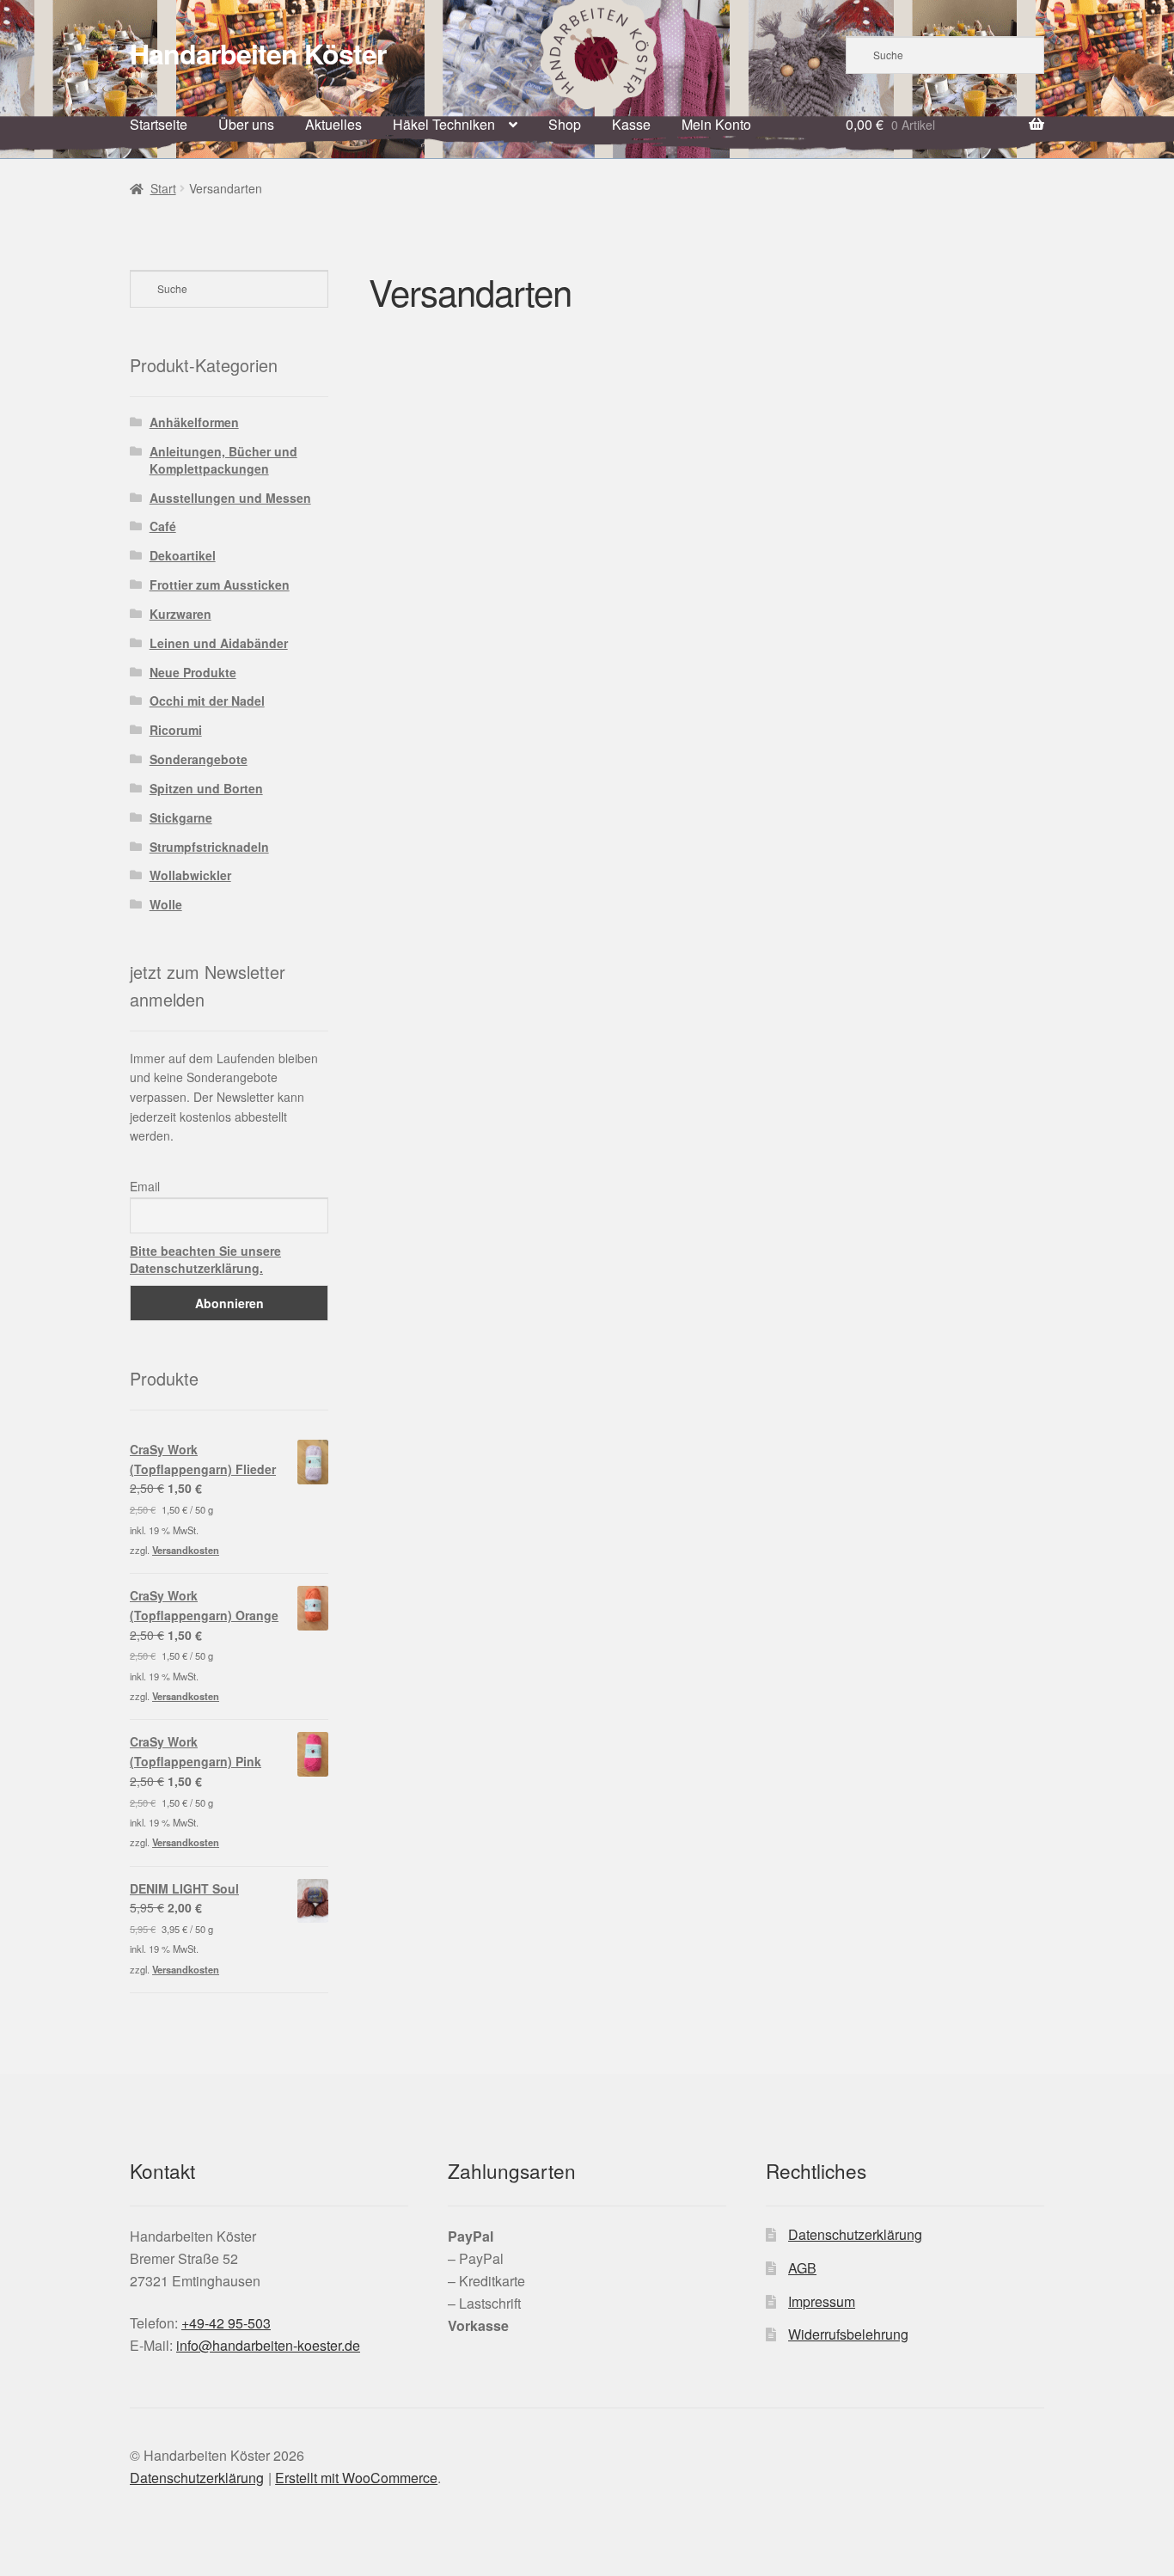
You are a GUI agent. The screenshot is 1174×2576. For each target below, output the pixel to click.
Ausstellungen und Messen (230, 498)
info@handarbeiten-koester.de (268, 2345)
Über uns (246, 124)
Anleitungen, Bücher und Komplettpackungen (223, 460)
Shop (565, 124)
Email (145, 1186)
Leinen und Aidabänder (219, 643)
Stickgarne (181, 817)
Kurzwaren (180, 614)
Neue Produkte (193, 672)
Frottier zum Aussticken (220, 584)
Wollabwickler (190, 875)
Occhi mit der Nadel (207, 701)
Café (163, 526)
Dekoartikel (183, 555)
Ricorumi (176, 730)
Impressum (822, 2301)
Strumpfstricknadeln (209, 847)
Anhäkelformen (194, 422)
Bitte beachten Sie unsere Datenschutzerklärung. (205, 1259)
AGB (802, 2268)
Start (163, 188)
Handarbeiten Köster (258, 53)
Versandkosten (186, 1550)
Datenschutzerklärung (855, 2234)
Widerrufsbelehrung (848, 2334)
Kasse (631, 124)
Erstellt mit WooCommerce (356, 2478)
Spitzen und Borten (206, 788)
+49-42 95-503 (226, 2323)
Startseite (159, 124)
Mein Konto (716, 124)
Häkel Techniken (444, 124)
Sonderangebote (199, 759)
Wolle (166, 904)
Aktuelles (333, 124)
